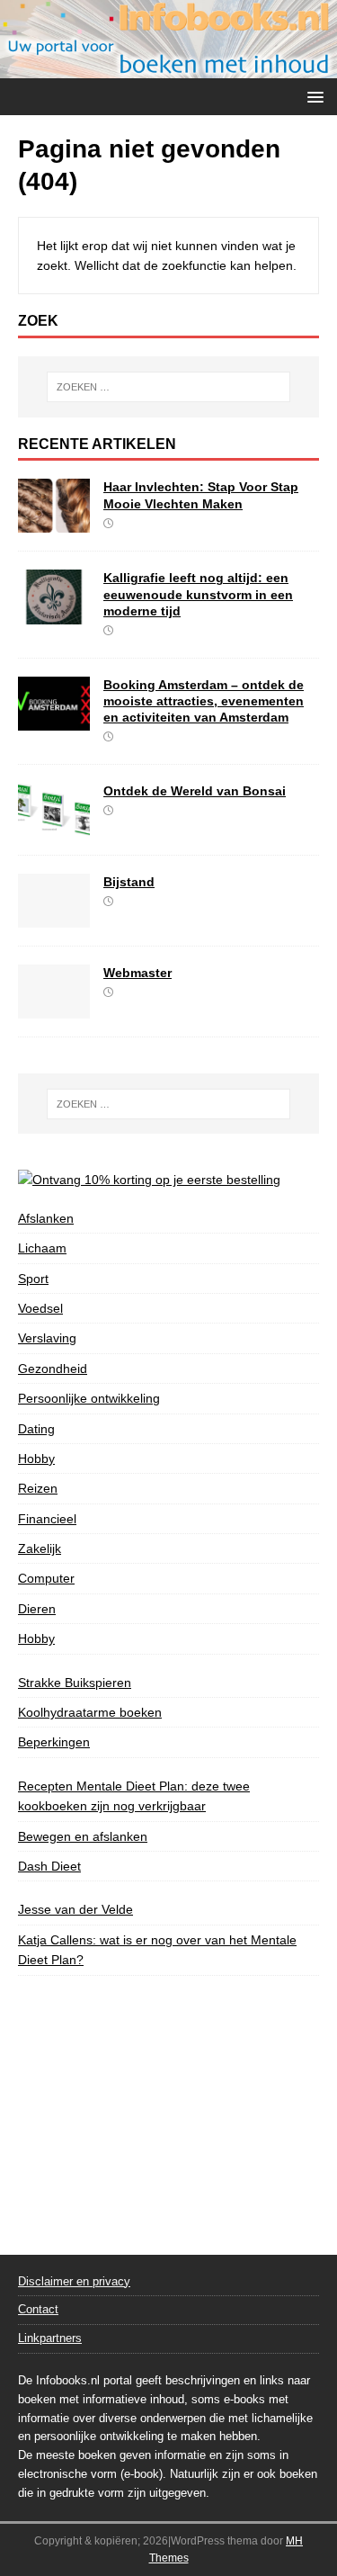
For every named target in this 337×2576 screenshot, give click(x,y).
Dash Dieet (49, 1866)
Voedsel (40, 1308)
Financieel (47, 1519)
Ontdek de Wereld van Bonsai (195, 791)
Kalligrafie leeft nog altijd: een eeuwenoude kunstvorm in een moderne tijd (198, 594)
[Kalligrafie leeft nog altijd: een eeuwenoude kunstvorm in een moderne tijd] (54, 614)
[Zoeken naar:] (169, 387)
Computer (46, 1578)
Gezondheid (53, 1369)
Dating (36, 1429)
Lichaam (42, 1248)
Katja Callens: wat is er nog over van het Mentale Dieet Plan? (157, 1950)
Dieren (37, 1609)
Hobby (36, 1459)
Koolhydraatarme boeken (90, 1712)
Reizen (38, 1488)
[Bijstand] (54, 917)
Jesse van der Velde (75, 1909)
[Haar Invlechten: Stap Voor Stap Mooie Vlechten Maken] (54, 523)
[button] (312, 96)
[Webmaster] (54, 1008)
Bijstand (129, 882)
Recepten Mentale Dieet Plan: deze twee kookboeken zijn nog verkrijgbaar (134, 1796)
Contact (38, 2309)
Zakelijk (40, 1548)
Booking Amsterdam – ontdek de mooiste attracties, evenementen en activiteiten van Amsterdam (204, 701)
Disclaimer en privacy (74, 2281)
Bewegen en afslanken (83, 1836)
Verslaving (47, 1338)
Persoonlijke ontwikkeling (89, 1398)
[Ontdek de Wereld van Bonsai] (54, 826)
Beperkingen (54, 1742)
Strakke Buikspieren (75, 1683)
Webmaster (137, 973)
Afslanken (46, 1218)
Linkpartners (50, 2338)
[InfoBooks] (168, 67)
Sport (33, 1279)
